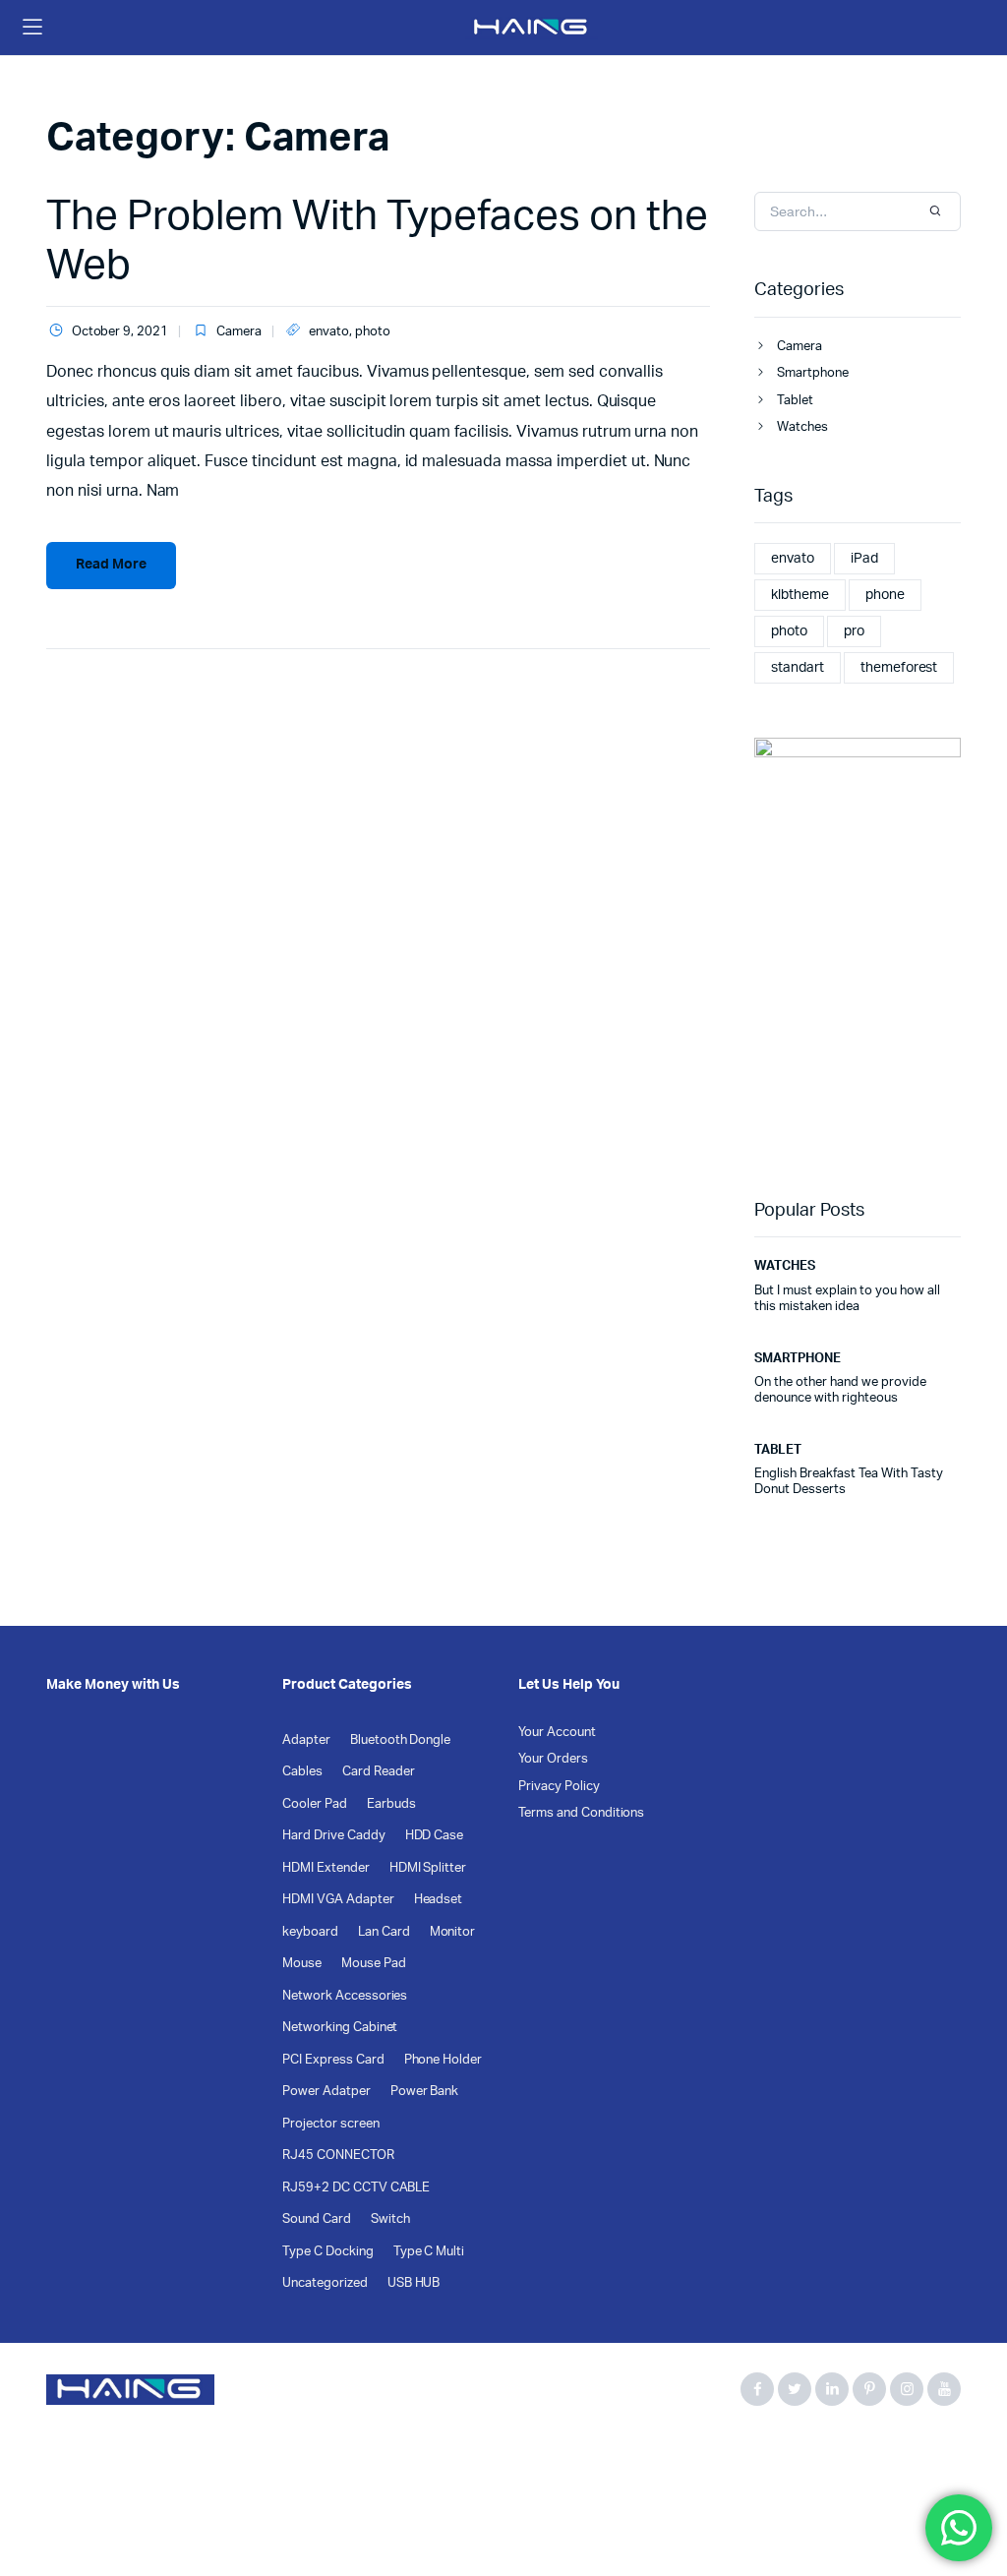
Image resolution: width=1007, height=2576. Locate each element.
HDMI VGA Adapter (338, 1900)
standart (798, 668)
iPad (864, 559)
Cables (302, 1772)
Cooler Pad (315, 1804)
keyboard (310, 1932)
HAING (480, 2455)
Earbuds (391, 1804)
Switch (390, 2219)
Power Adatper (326, 2092)
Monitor (453, 1932)
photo (373, 332)
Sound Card (317, 2219)
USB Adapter (681, 2455)
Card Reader (379, 1772)
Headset (439, 1900)
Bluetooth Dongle (401, 1740)
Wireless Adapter (97, 2477)
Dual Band (411, 2455)
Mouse (302, 1964)
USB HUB (414, 2283)
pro (854, 631)
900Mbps (76, 2455)
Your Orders (553, 1759)
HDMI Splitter (428, 1868)
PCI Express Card (333, 2060)
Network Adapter (571, 2455)
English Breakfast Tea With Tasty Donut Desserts (849, 1482)
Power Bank (425, 2092)
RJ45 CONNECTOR (338, 2156)
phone (885, 595)
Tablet (795, 401)
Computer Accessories (293, 2455)
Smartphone (813, 373)
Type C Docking (328, 2252)
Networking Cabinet (340, 2028)
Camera (239, 332)
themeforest (899, 668)
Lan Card (384, 1932)
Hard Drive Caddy (334, 1836)
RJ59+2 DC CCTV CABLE (356, 2188)
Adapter (306, 1740)
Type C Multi (429, 2252)
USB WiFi (766, 2455)
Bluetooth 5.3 (166, 2455)
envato (329, 332)
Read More (111, 565)
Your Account (557, 1733)
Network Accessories (345, 1996)
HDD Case (435, 1836)
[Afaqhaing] (532, 28)
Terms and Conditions (581, 1813)
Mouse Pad (374, 1964)
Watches (802, 427)
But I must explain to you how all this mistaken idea (847, 1299)
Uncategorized (325, 2283)
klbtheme (800, 595)
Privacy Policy (559, 1787)
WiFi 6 (831, 2455)
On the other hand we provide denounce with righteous (840, 1390)
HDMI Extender (326, 1868)
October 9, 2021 (120, 332)
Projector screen (331, 2124)
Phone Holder (444, 2060)
